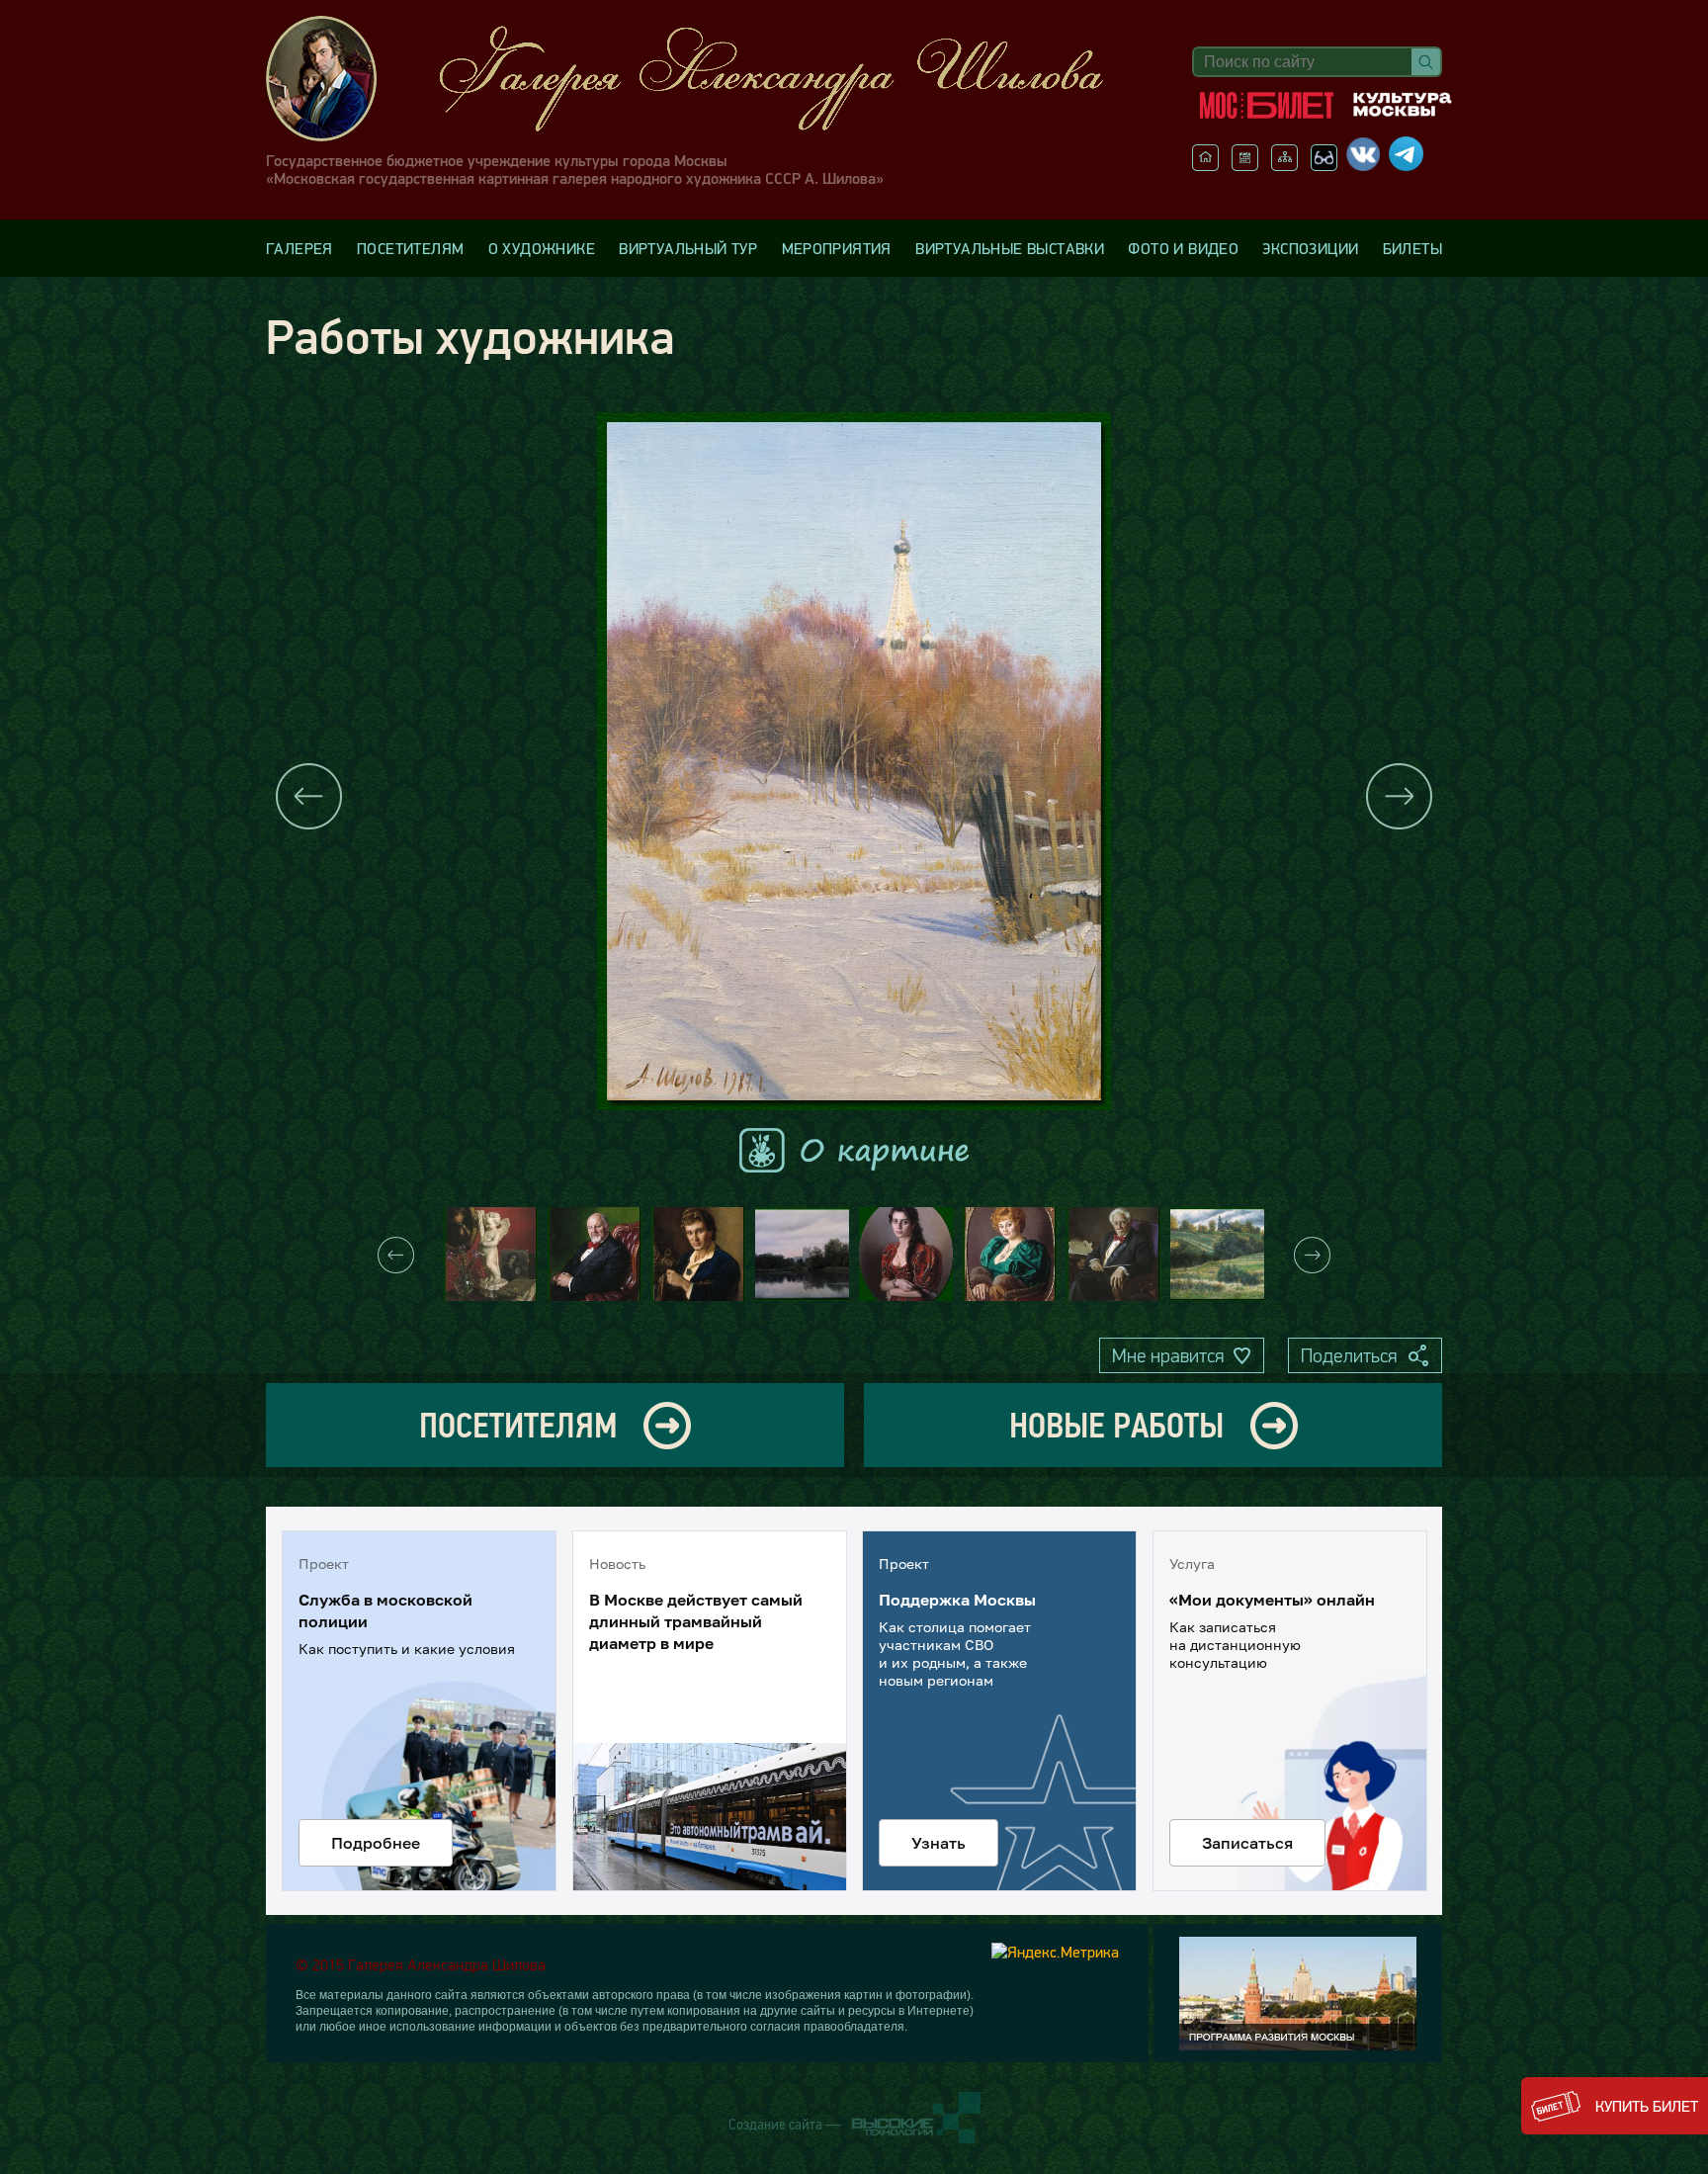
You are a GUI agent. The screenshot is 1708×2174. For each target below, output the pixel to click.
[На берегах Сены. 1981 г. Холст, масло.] (802, 1254)
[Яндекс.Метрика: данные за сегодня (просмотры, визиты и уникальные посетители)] (1055, 1952)
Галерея (299, 248)
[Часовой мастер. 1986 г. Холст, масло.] (698, 1254)
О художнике (542, 248)
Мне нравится (1168, 1355)
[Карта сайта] (1284, 165)
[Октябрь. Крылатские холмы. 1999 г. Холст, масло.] (1217, 1254)
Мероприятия (837, 248)
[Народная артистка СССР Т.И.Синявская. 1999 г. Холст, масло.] (1010, 1254)
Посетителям (410, 248)
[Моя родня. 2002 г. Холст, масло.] (491, 1254)
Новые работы (1116, 1425)
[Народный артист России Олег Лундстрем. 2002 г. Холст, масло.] (1113, 1254)
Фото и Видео (1183, 248)
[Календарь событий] (1245, 165)
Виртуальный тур (688, 248)
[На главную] (1205, 165)
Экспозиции (1310, 248)
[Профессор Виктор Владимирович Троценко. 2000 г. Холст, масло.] (595, 1254)
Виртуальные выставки (1010, 248)
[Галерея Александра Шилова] (705, 79)
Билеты (1412, 248)
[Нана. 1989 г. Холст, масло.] (906, 1254)
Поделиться (1349, 1355)
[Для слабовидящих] (1324, 165)
